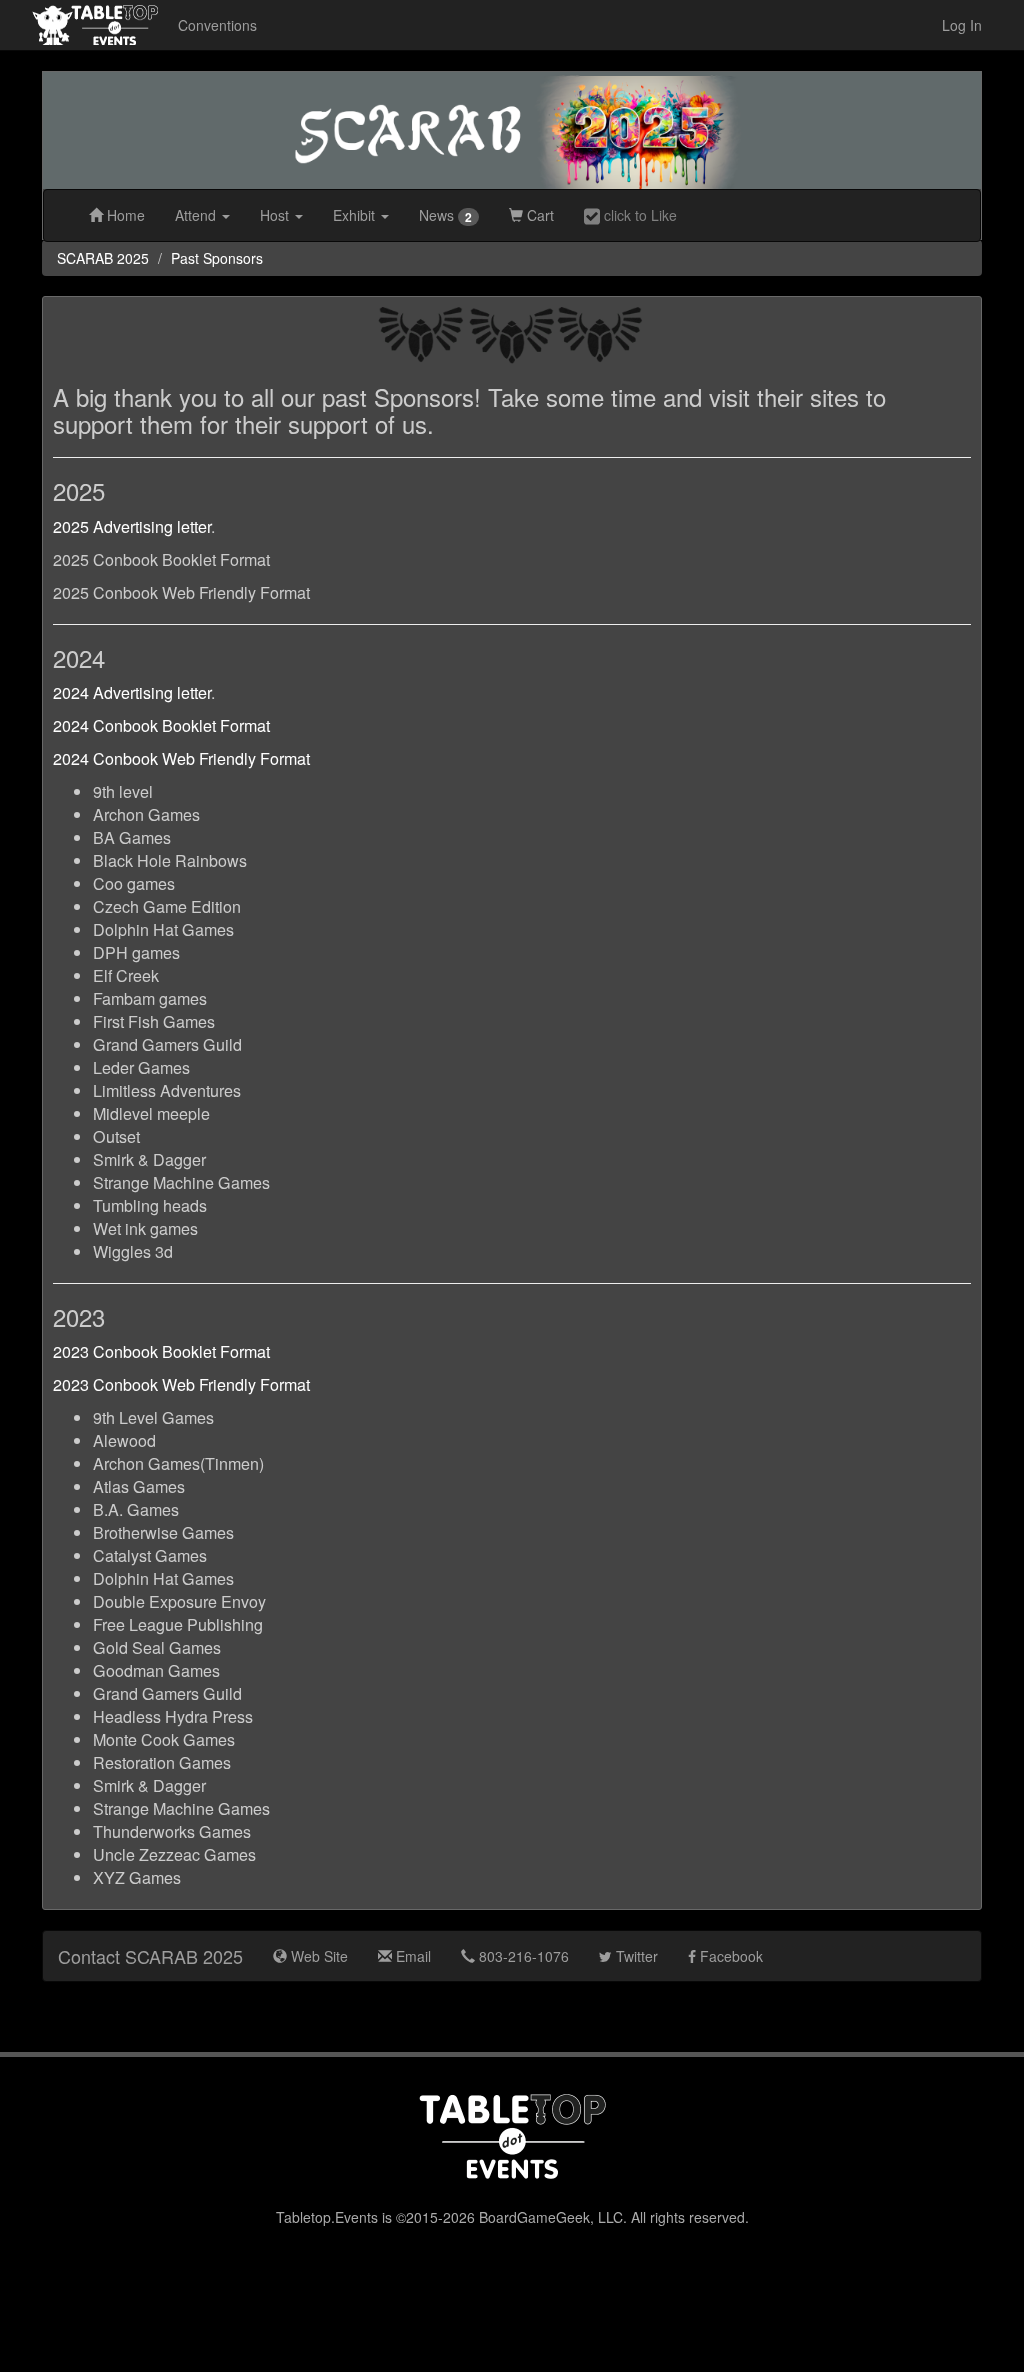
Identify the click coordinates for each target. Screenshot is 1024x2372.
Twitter (635, 1956)
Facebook (729, 1956)
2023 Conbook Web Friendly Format (181, 1384)
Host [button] (276, 215)
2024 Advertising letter (132, 692)
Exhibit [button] (356, 215)
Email (411, 1956)
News (445, 215)
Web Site (317, 1956)
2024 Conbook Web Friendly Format (181, 758)
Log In (962, 25)
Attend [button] (197, 215)
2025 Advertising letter (132, 526)
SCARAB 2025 (103, 258)
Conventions (217, 25)
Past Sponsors (217, 258)
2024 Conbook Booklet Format (161, 725)
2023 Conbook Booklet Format (161, 1351)
